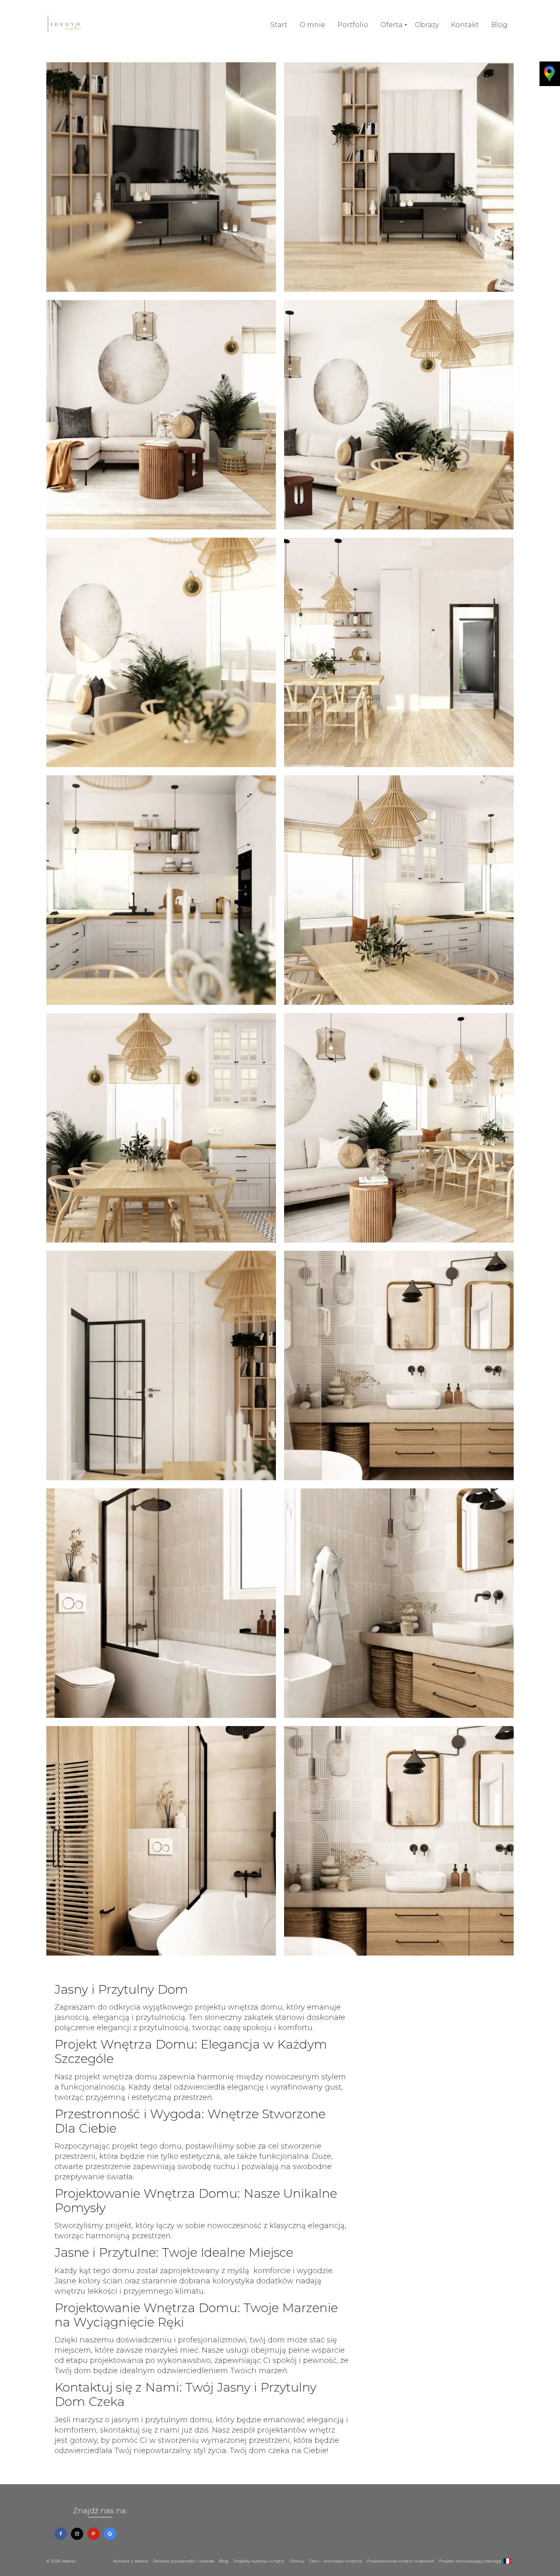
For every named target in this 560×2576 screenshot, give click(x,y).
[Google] (110, 2534)
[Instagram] (77, 2534)
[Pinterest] (93, 2534)
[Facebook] (61, 2534)
